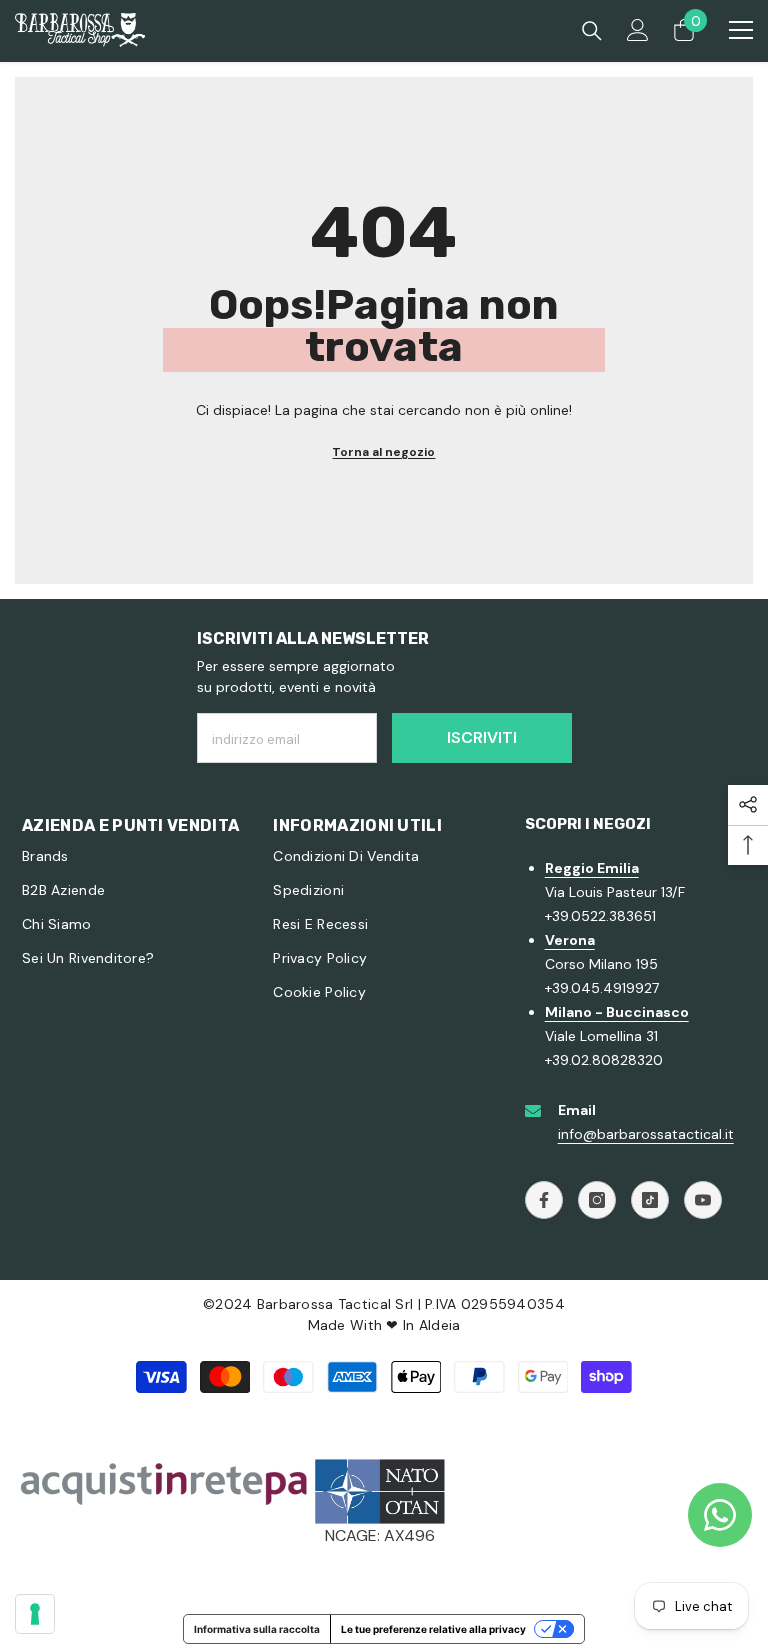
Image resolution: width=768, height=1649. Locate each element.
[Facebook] (544, 1200)
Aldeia (440, 1325)
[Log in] (638, 30)
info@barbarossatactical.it (646, 1134)
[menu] (741, 30)
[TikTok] (650, 1200)
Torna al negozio (383, 452)
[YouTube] (703, 1200)
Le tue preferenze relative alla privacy (433, 1629)
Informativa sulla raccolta (257, 1629)
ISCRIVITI (482, 737)
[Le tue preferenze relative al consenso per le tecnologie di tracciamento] (35, 1614)
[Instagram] (597, 1200)
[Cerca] (592, 31)
